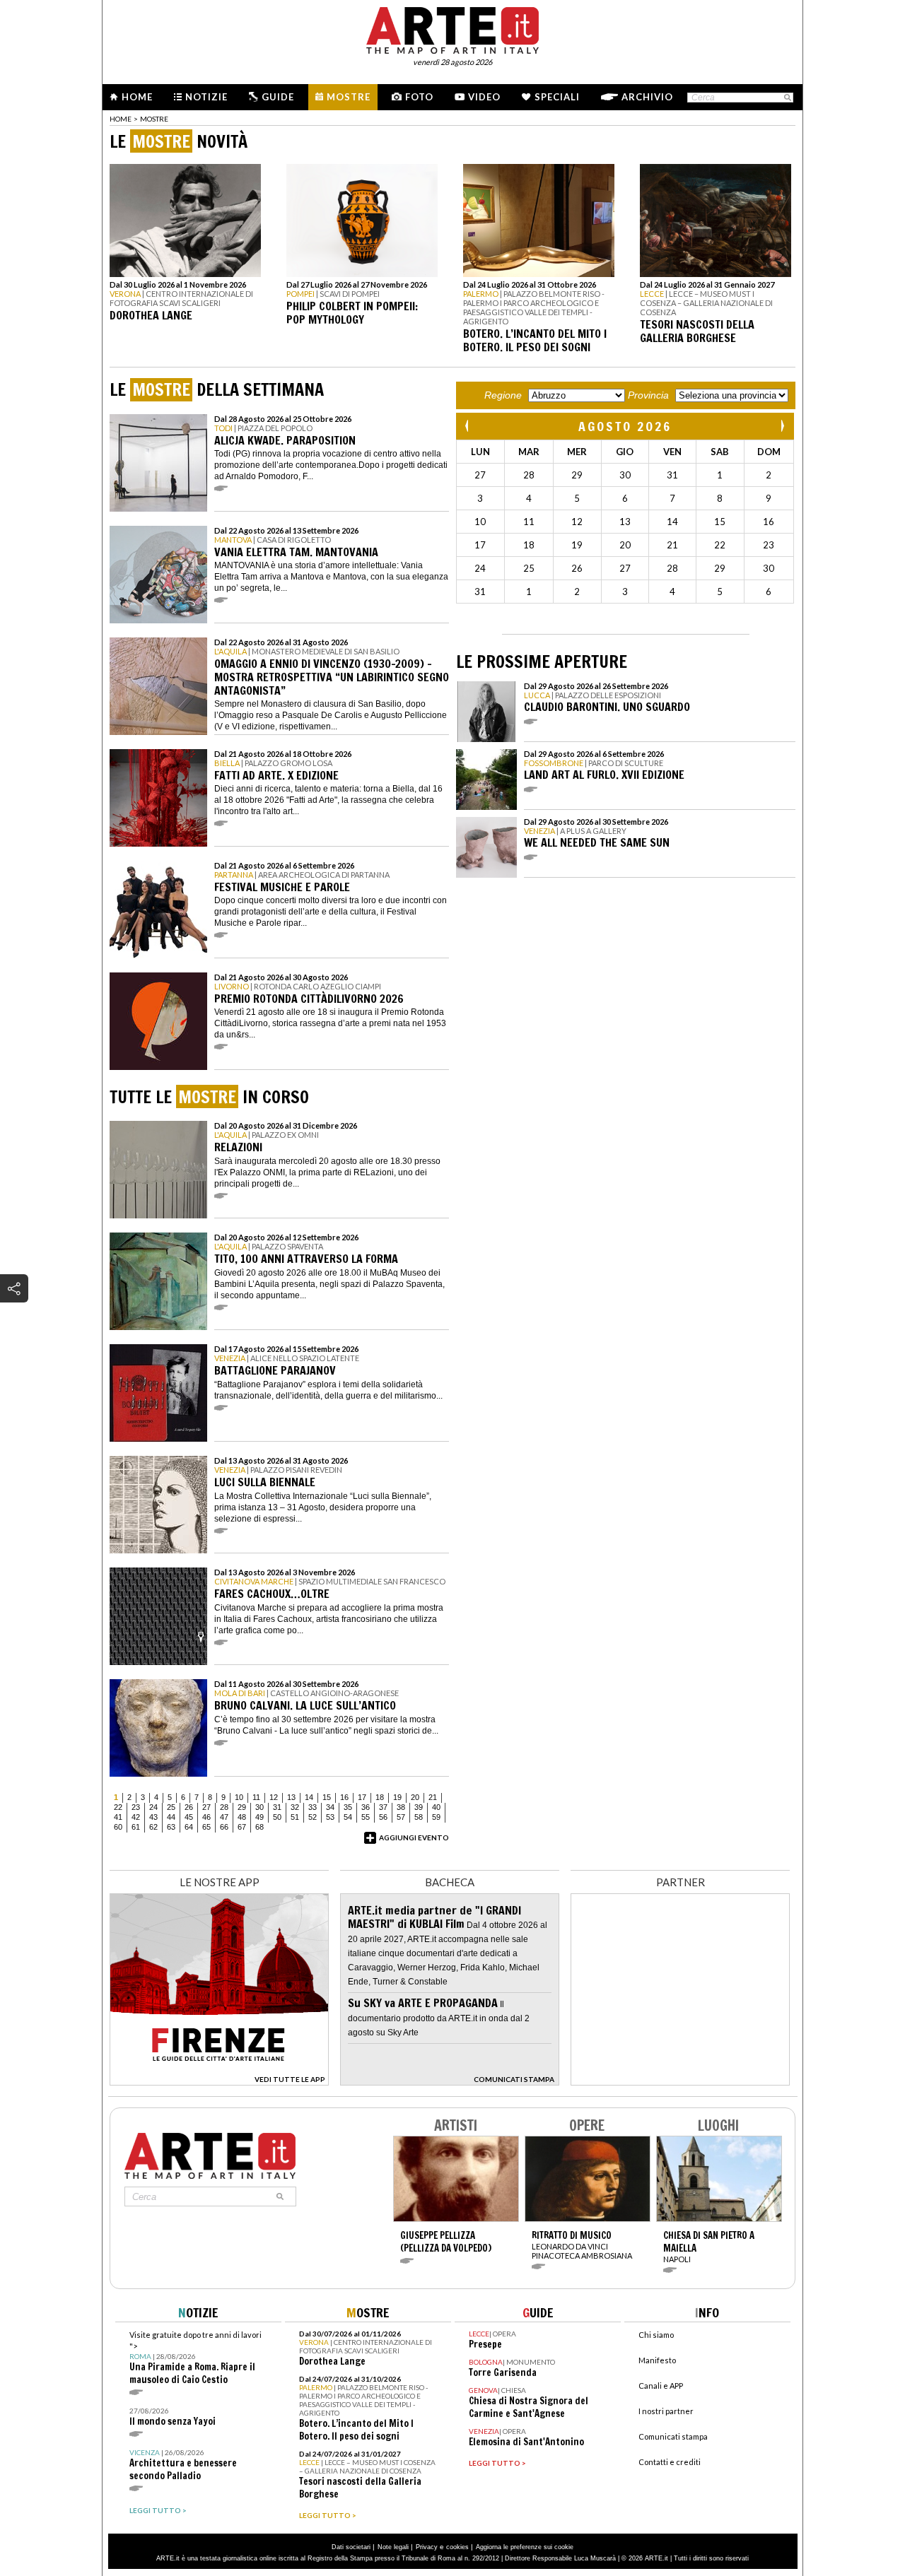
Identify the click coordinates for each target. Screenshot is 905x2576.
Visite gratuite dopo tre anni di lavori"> (195, 2358)
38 (401, 1807)
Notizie (206, 97)
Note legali (393, 2547)
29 (242, 1807)
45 (189, 1817)
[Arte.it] (452, 28)
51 (295, 1817)
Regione (503, 395)
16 (344, 1797)
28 (224, 1807)
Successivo (782, 426)
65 (206, 1827)
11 (256, 1797)
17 (362, 1797)
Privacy (427, 2547)
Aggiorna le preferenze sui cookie (525, 2547)
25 (171, 1807)
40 (436, 1807)
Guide (278, 97)
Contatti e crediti (670, 2462)
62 (153, 1827)
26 (189, 1807)
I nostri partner (666, 2411)
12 (274, 1797)
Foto (419, 97)
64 (189, 1827)
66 (224, 1827)
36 (366, 1807)
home (121, 119)
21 (433, 1797)
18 (380, 1797)
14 (309, 1797)
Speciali (557, 97)
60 (118, 1827)
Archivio (647, 97)
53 (330, 1817)
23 (136, 1807)
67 (242, 1827)
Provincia (648, 395)
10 (239, 1797)
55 (366, 1817)
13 (291, 1797)
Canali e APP (661, 2386)
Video (484, 97)
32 (295, 1807)
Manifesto (657, 2360)
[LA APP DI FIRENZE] (219, 2082)
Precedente (468, 426)
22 (118, 1807)
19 (397, 1797)
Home (137, 97)
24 (153, 1807)
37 (383, 1807)
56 (383, 1817)
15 (327, 1797)
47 (224, 1817)
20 (415, 1797)
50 (277, 1817)
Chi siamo (656, 2335)
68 (259, 1827)
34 (330, 1807)
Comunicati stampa (673, 2436)
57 (401, 1817)
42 (136, 1817)
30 (259, 1807)
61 (136, 1827)
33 (313, 1807)
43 (153, 1817)
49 (259, 1817)
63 (171, 1827)
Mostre (349, 97)
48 (242, 1817)
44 (171, 1817)
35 (348, 1807)
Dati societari (351, 2547)
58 (419, 1817)
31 (277, 1807)
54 (348, 1817)
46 (206, 1817)
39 (419, 1807)
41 (118, 1817)
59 (436, 1817)
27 (206, 1807)
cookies (457, 2547)
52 (313, 1817)
